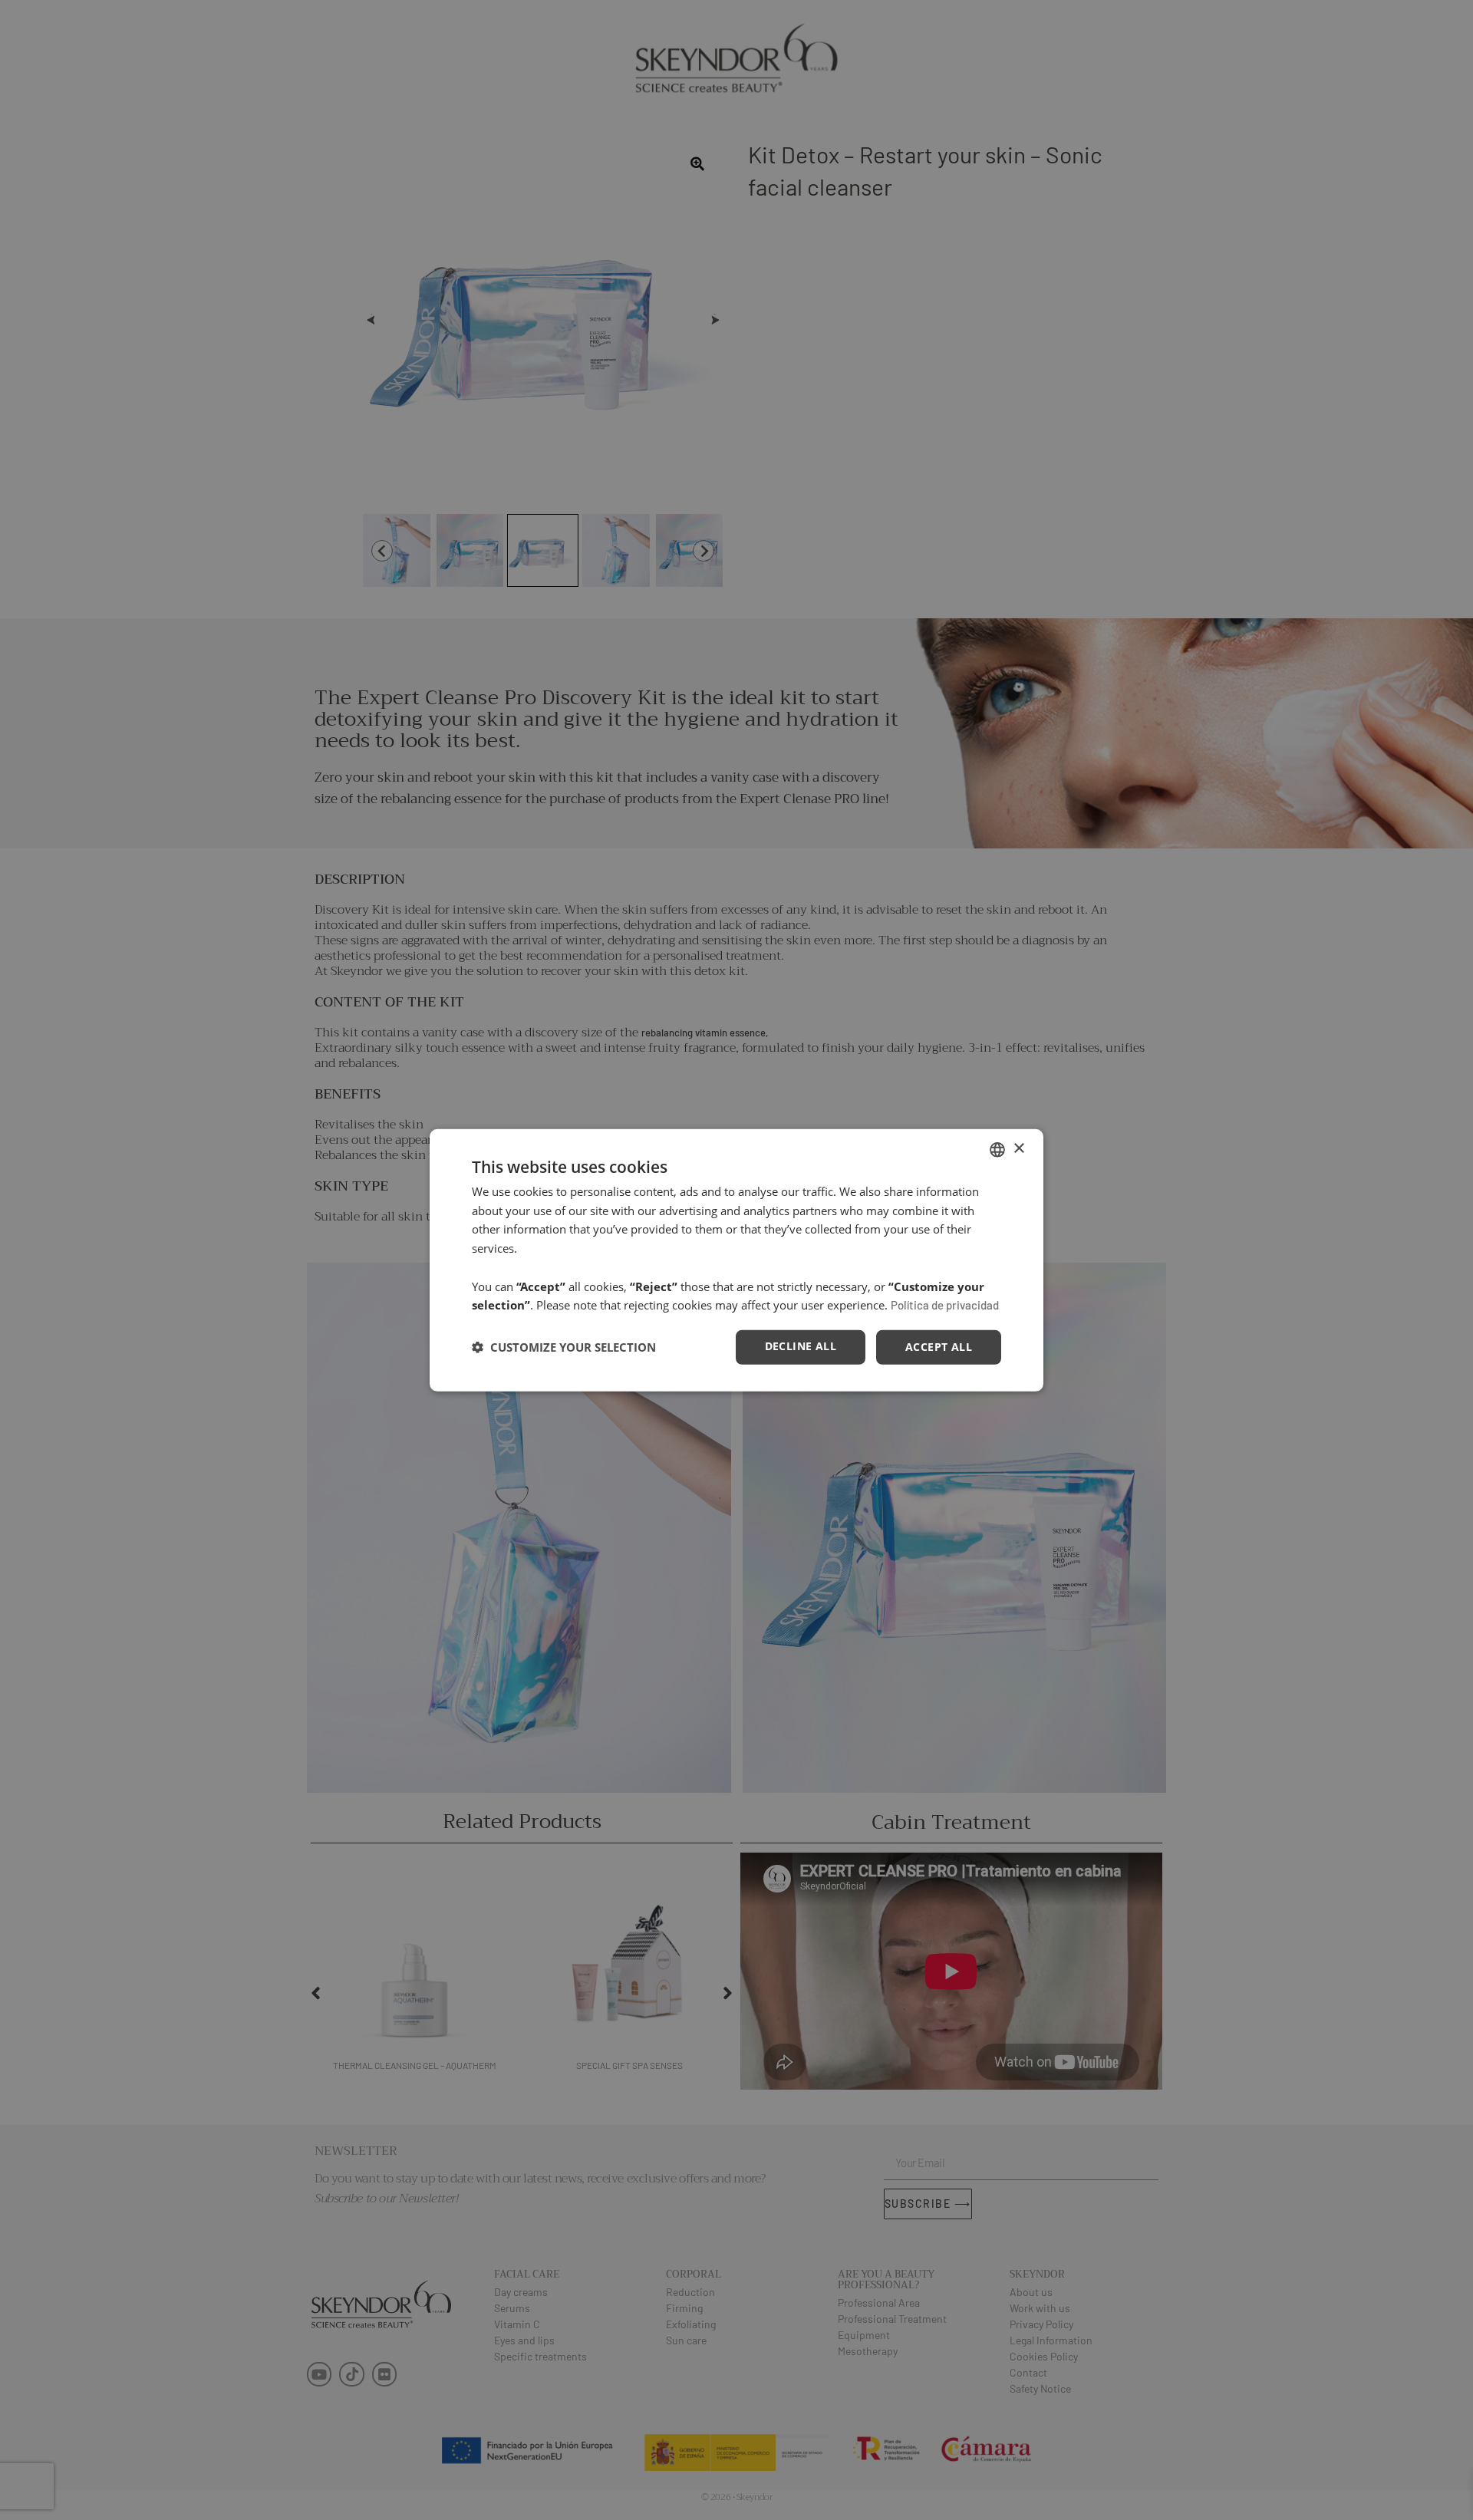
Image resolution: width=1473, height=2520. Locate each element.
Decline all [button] (801, 1346)
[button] (564, 1347)
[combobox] (997, 1149)
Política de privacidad (945, 1305)
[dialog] (736, 1260)
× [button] (1018, 1149)
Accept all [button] (939, 1347)
